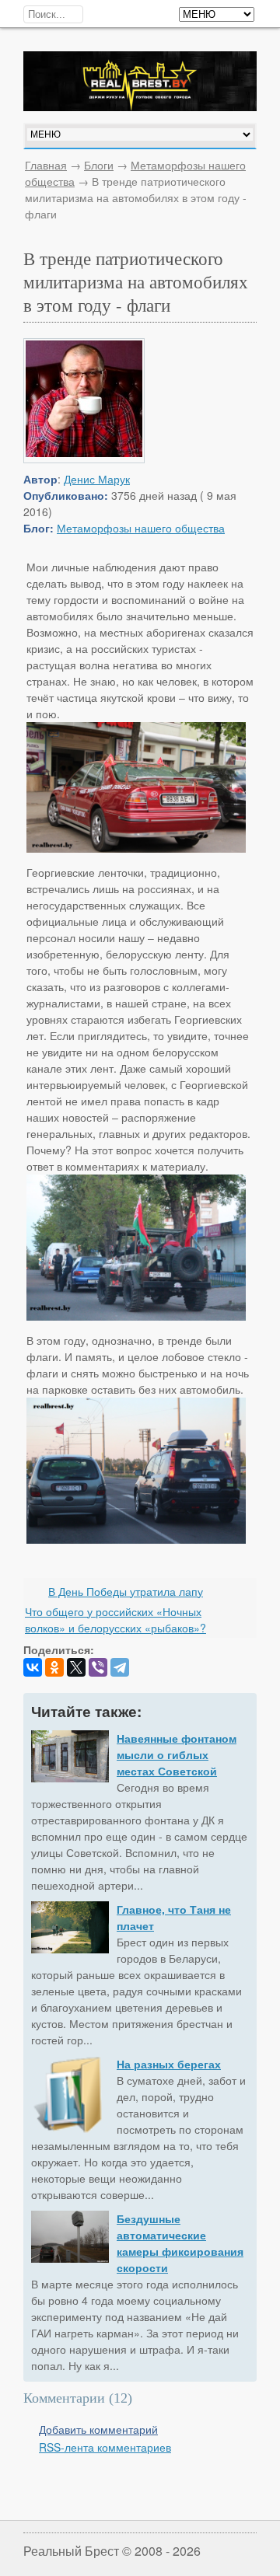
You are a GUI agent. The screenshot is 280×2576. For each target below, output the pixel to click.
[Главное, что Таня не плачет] (70, 1929)
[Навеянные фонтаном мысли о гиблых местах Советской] (70, 1758)
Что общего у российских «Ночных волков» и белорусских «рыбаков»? (115, 1620)
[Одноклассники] (54, 1667)
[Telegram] (120, 1667)
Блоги (99, 165)
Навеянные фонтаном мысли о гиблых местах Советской (177, 1754)
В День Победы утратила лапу (126, 1591)
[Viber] (98, 1667)
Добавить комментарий (98, 2429)
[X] (76, 1667)
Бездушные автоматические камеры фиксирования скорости (180, 2243)
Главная (46, 165)
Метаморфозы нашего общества (141, 528)
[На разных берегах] (70, 2097)
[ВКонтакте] (33, 1667)
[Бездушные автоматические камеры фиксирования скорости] (70, 2239)
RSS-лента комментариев (105, 2447)
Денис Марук (97, 479)
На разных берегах (169, 2064)
